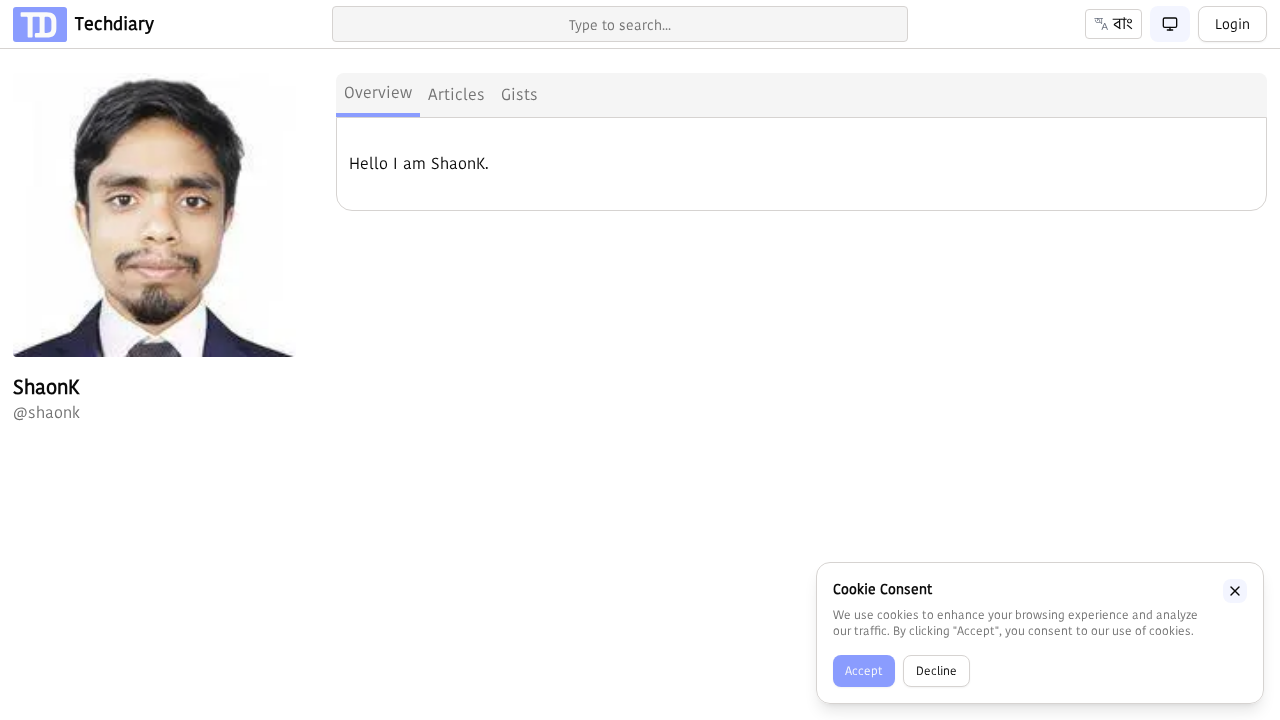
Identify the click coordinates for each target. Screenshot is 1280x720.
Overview (378, 92)
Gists (519, 94)
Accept (864, 670)
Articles (456, 94)
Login (1232, 24)
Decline (936, 670)
